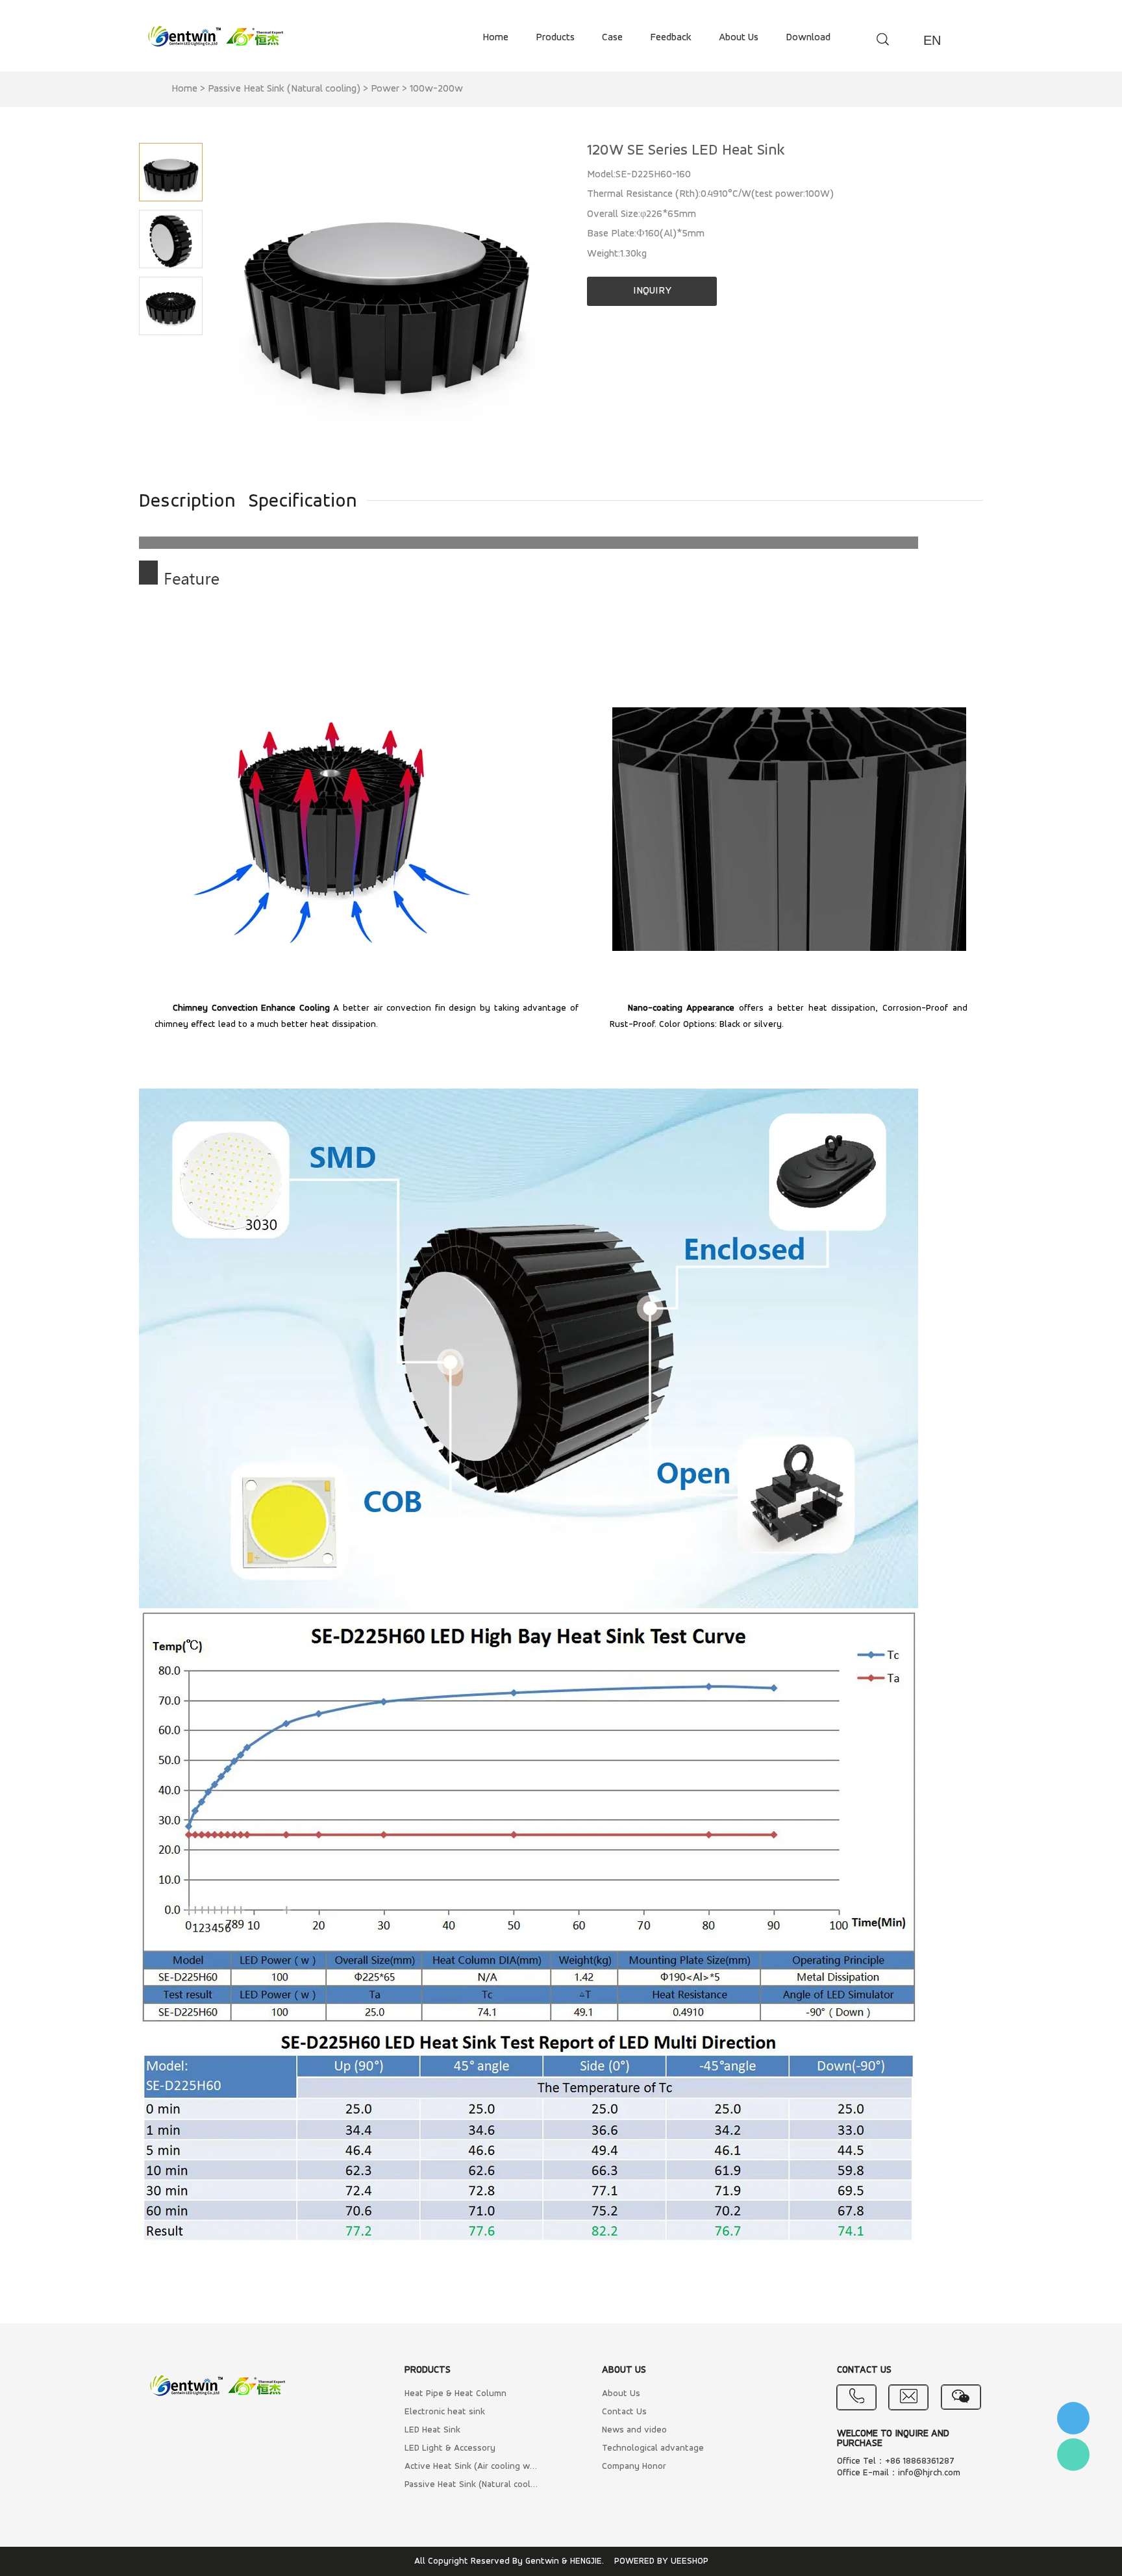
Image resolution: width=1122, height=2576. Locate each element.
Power (385, 89)
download (808, 38)
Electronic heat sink (445, 2412)
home (495, 38)
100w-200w (436, 89)
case (612, 38)
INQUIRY (652, 291)
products (555, 38)
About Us (621, 2394)
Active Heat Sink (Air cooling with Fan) (471, 2467)
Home (184, 89)
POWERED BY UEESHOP (661, 2561)
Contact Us (624, 2412)
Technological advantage (653, 2448)
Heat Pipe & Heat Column (455, 2394)
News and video (634, 2430)
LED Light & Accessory (450, 2448)
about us (739, 38)
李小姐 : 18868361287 (1073, 2418)
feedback (671, 38)
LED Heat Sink (432, 2430)
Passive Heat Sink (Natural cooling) (284, 89)
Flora (1073, 2455)
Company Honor (634, 2467)
